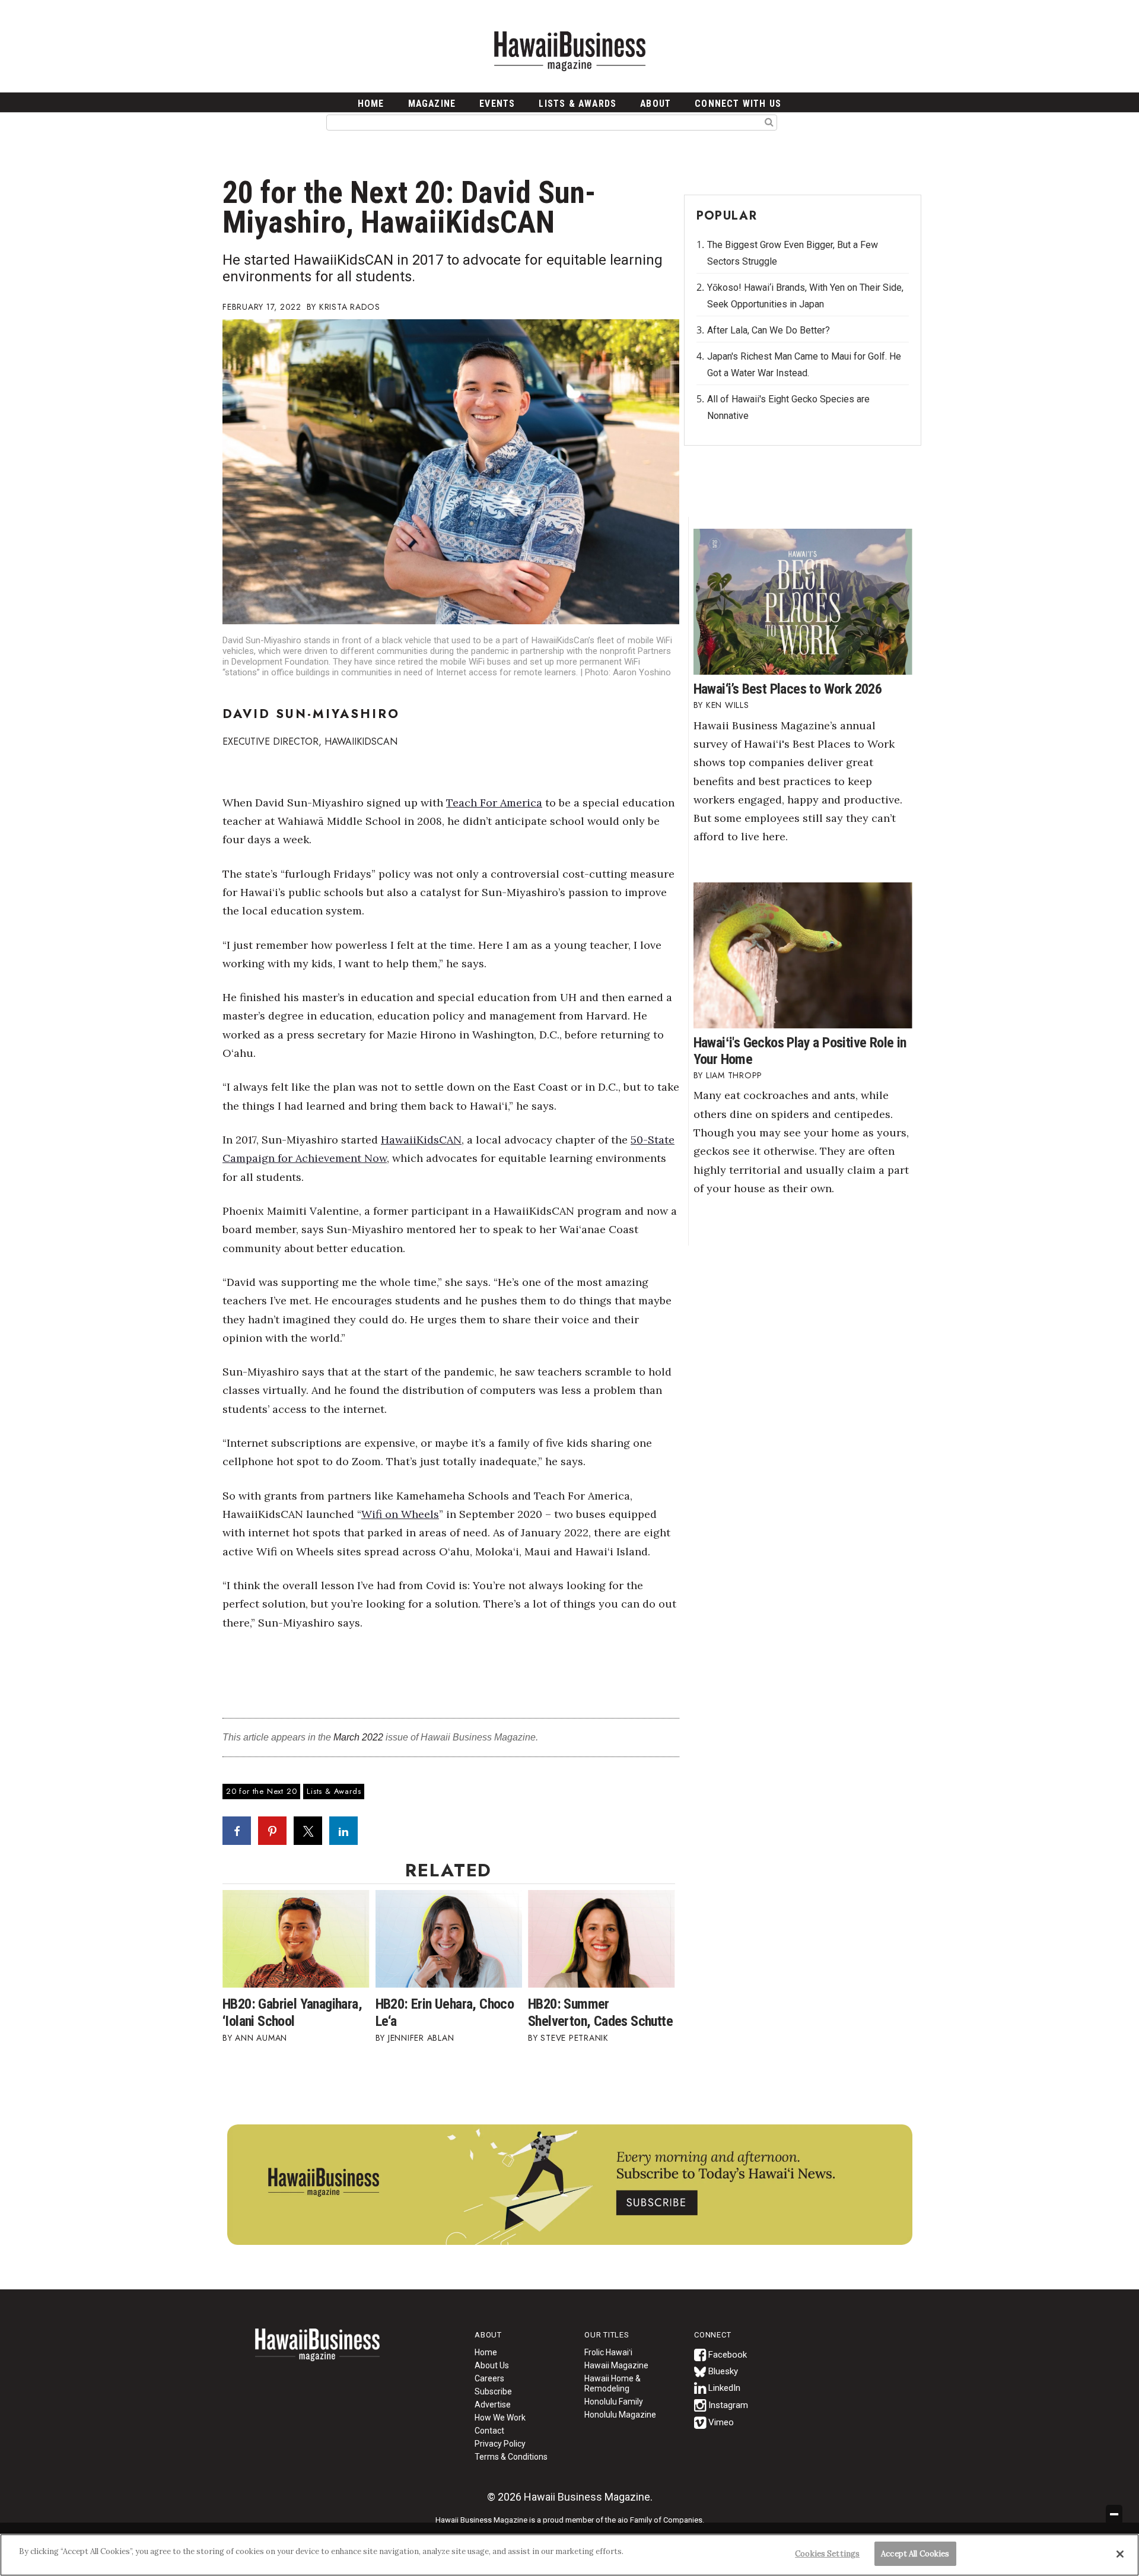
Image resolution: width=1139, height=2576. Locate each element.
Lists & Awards (578, 104)
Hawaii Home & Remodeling (613, 2383)
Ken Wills (728, 705)
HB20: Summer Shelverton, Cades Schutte (600, 2013)
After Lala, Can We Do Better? (769, 330)
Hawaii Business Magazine (569, 50)
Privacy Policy (500, 2444)
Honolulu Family (614, 2402)
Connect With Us (738, 104)
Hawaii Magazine (616, 2365)
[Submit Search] (769, 122)
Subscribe (493, 2391)
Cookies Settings (827, 2554)
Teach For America (494, 803)
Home (317, 2352)
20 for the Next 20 (261, 1791)
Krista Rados (350, 307)
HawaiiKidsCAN (421, 1140)
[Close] (1120, 2554)
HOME (371, 104)
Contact (489, 2431)
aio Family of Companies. (661, 2520)
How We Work (500, 2418)
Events (497, 104)
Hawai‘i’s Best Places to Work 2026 (788, 689)
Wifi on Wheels (400, 1514)
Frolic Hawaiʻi (608, 2352)
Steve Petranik (575, 2038)
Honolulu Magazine (620, 2415)
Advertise (493, 2405)
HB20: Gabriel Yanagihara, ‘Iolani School (292, 2013)
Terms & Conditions (511, 2457)
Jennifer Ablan (421, 2038)
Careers (489, 2378)
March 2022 (358, 1737)
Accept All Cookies (915, 2554)
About (656, 104)
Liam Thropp (734, 1075)
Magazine (432, 104)
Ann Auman (261, 2038)
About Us (492, 2365)
